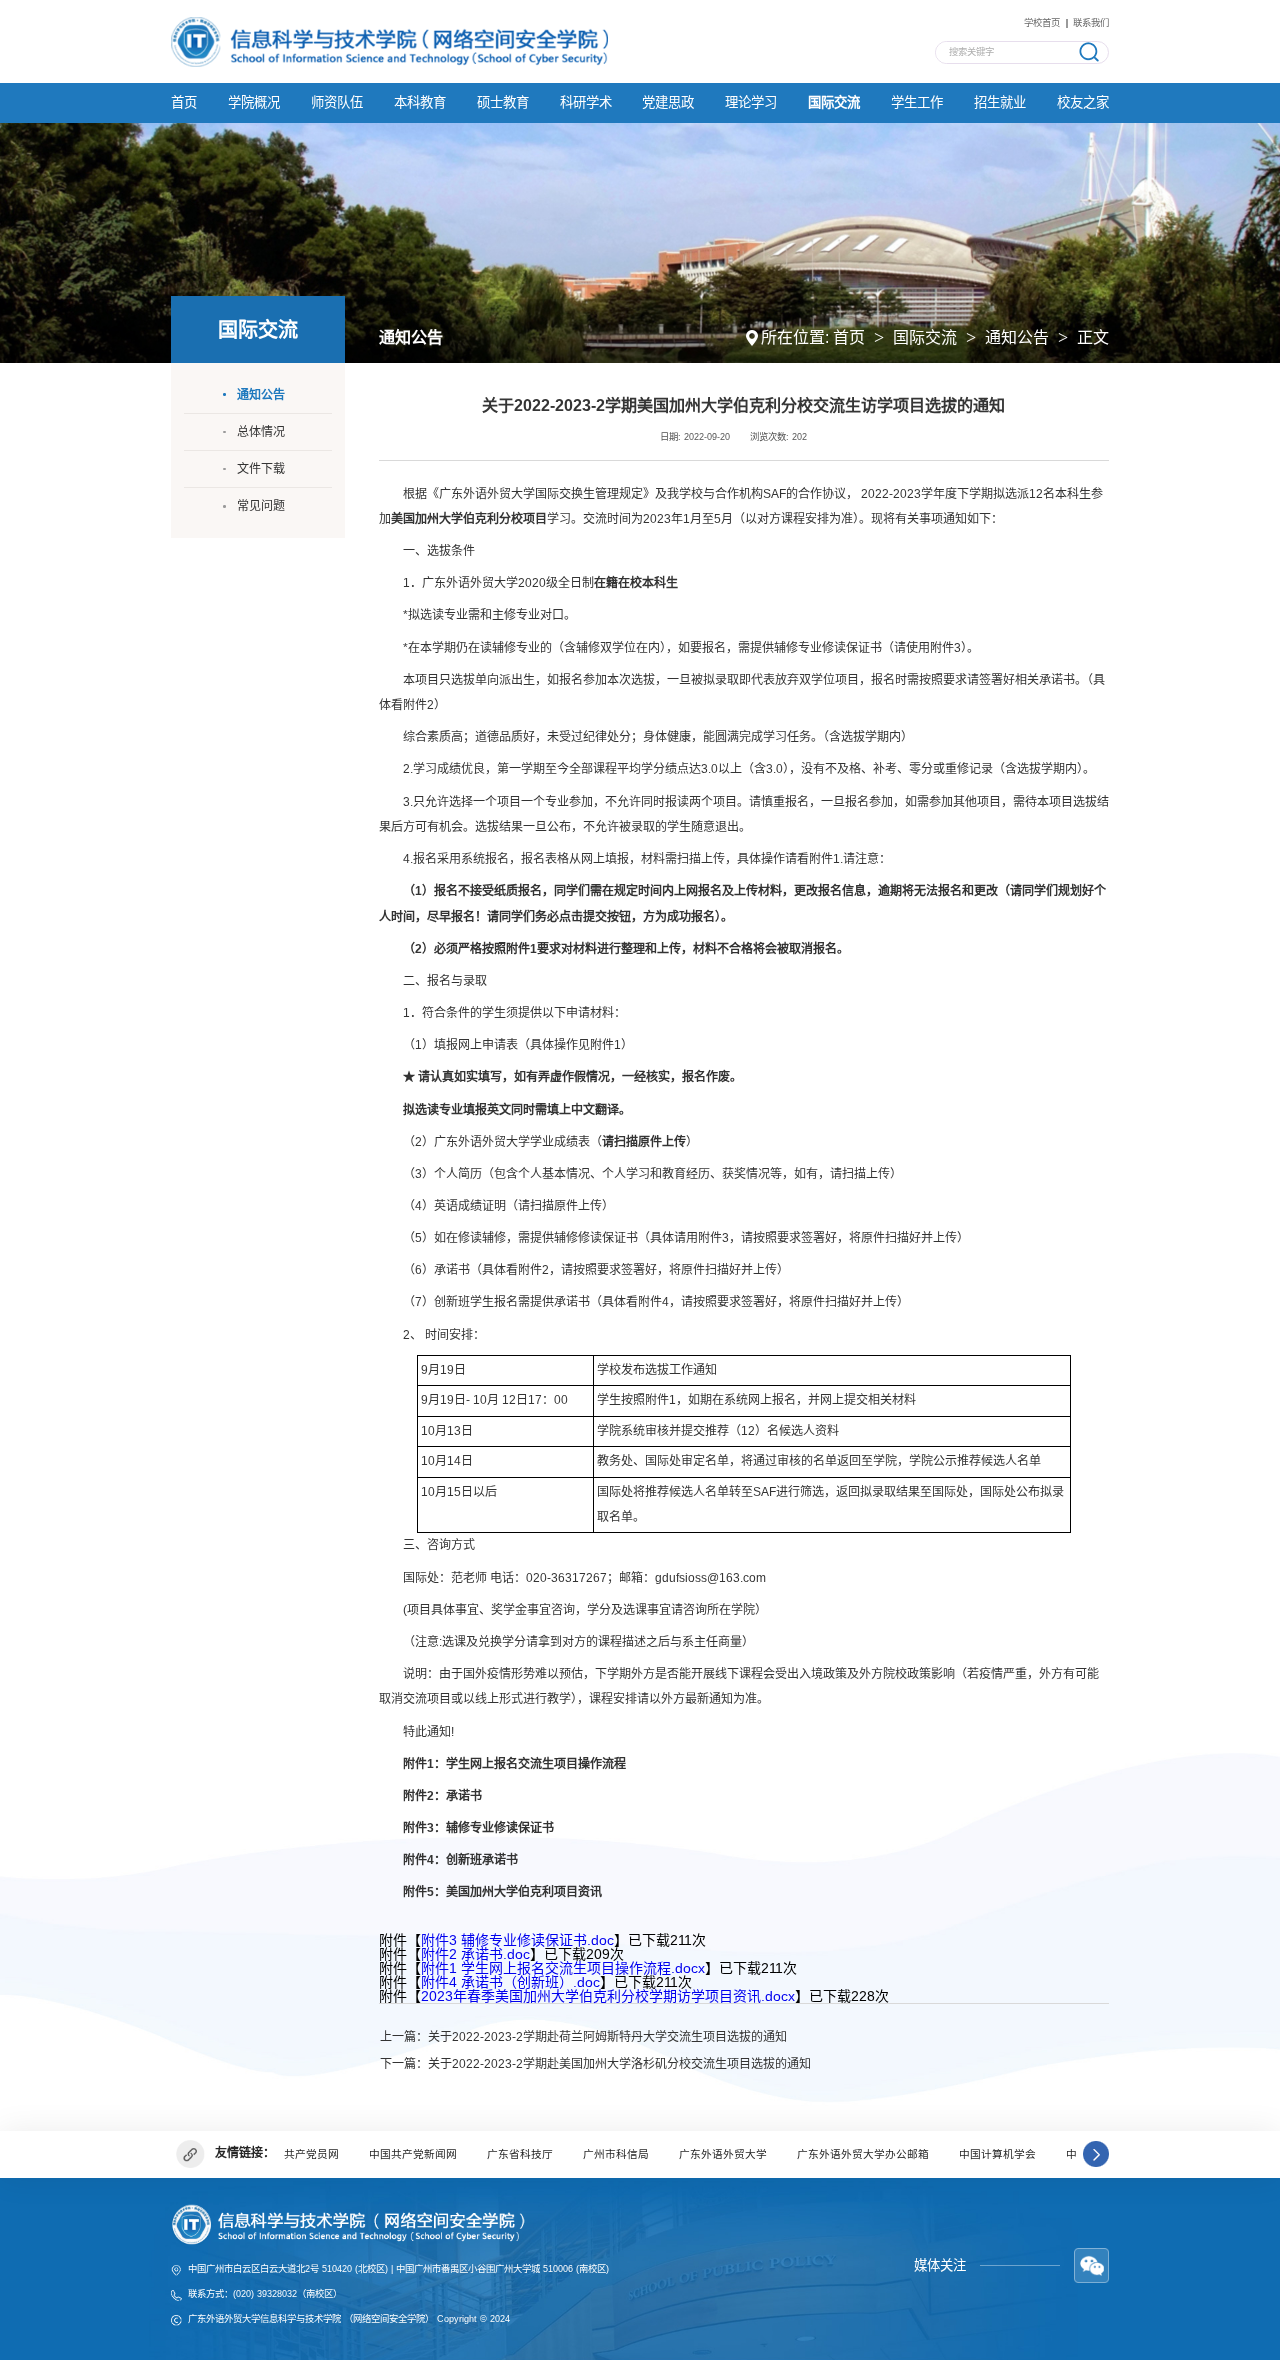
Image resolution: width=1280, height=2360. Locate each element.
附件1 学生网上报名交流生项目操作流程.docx (563, 1968)
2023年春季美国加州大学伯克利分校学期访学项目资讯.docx (608, 1996)
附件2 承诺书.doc (475, 1954)
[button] (1096, 2154)
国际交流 (925, 337)
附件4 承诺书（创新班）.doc (510, 1982)
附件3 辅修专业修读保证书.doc (517, 1940)
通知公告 (1017, 337)
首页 (849, 337)
